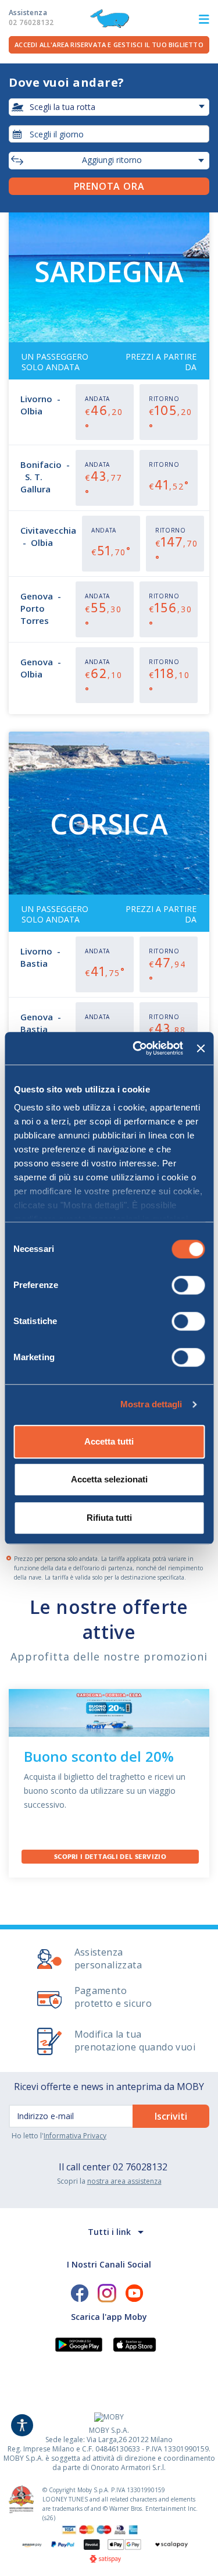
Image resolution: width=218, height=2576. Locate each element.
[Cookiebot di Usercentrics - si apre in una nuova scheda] (137, 1048)
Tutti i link (109, 2232)
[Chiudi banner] (201, 1048)
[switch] (188, 1285)
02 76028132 (140, 2167)
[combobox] (109, 134)
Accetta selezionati (109, 1479)
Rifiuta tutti (109, 1518)
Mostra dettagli (151, 1404)
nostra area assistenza (124, 2181)
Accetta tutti (109, 1441)
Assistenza (31, 17)
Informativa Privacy (75, 2136)
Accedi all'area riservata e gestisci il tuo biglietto (109, 45)
